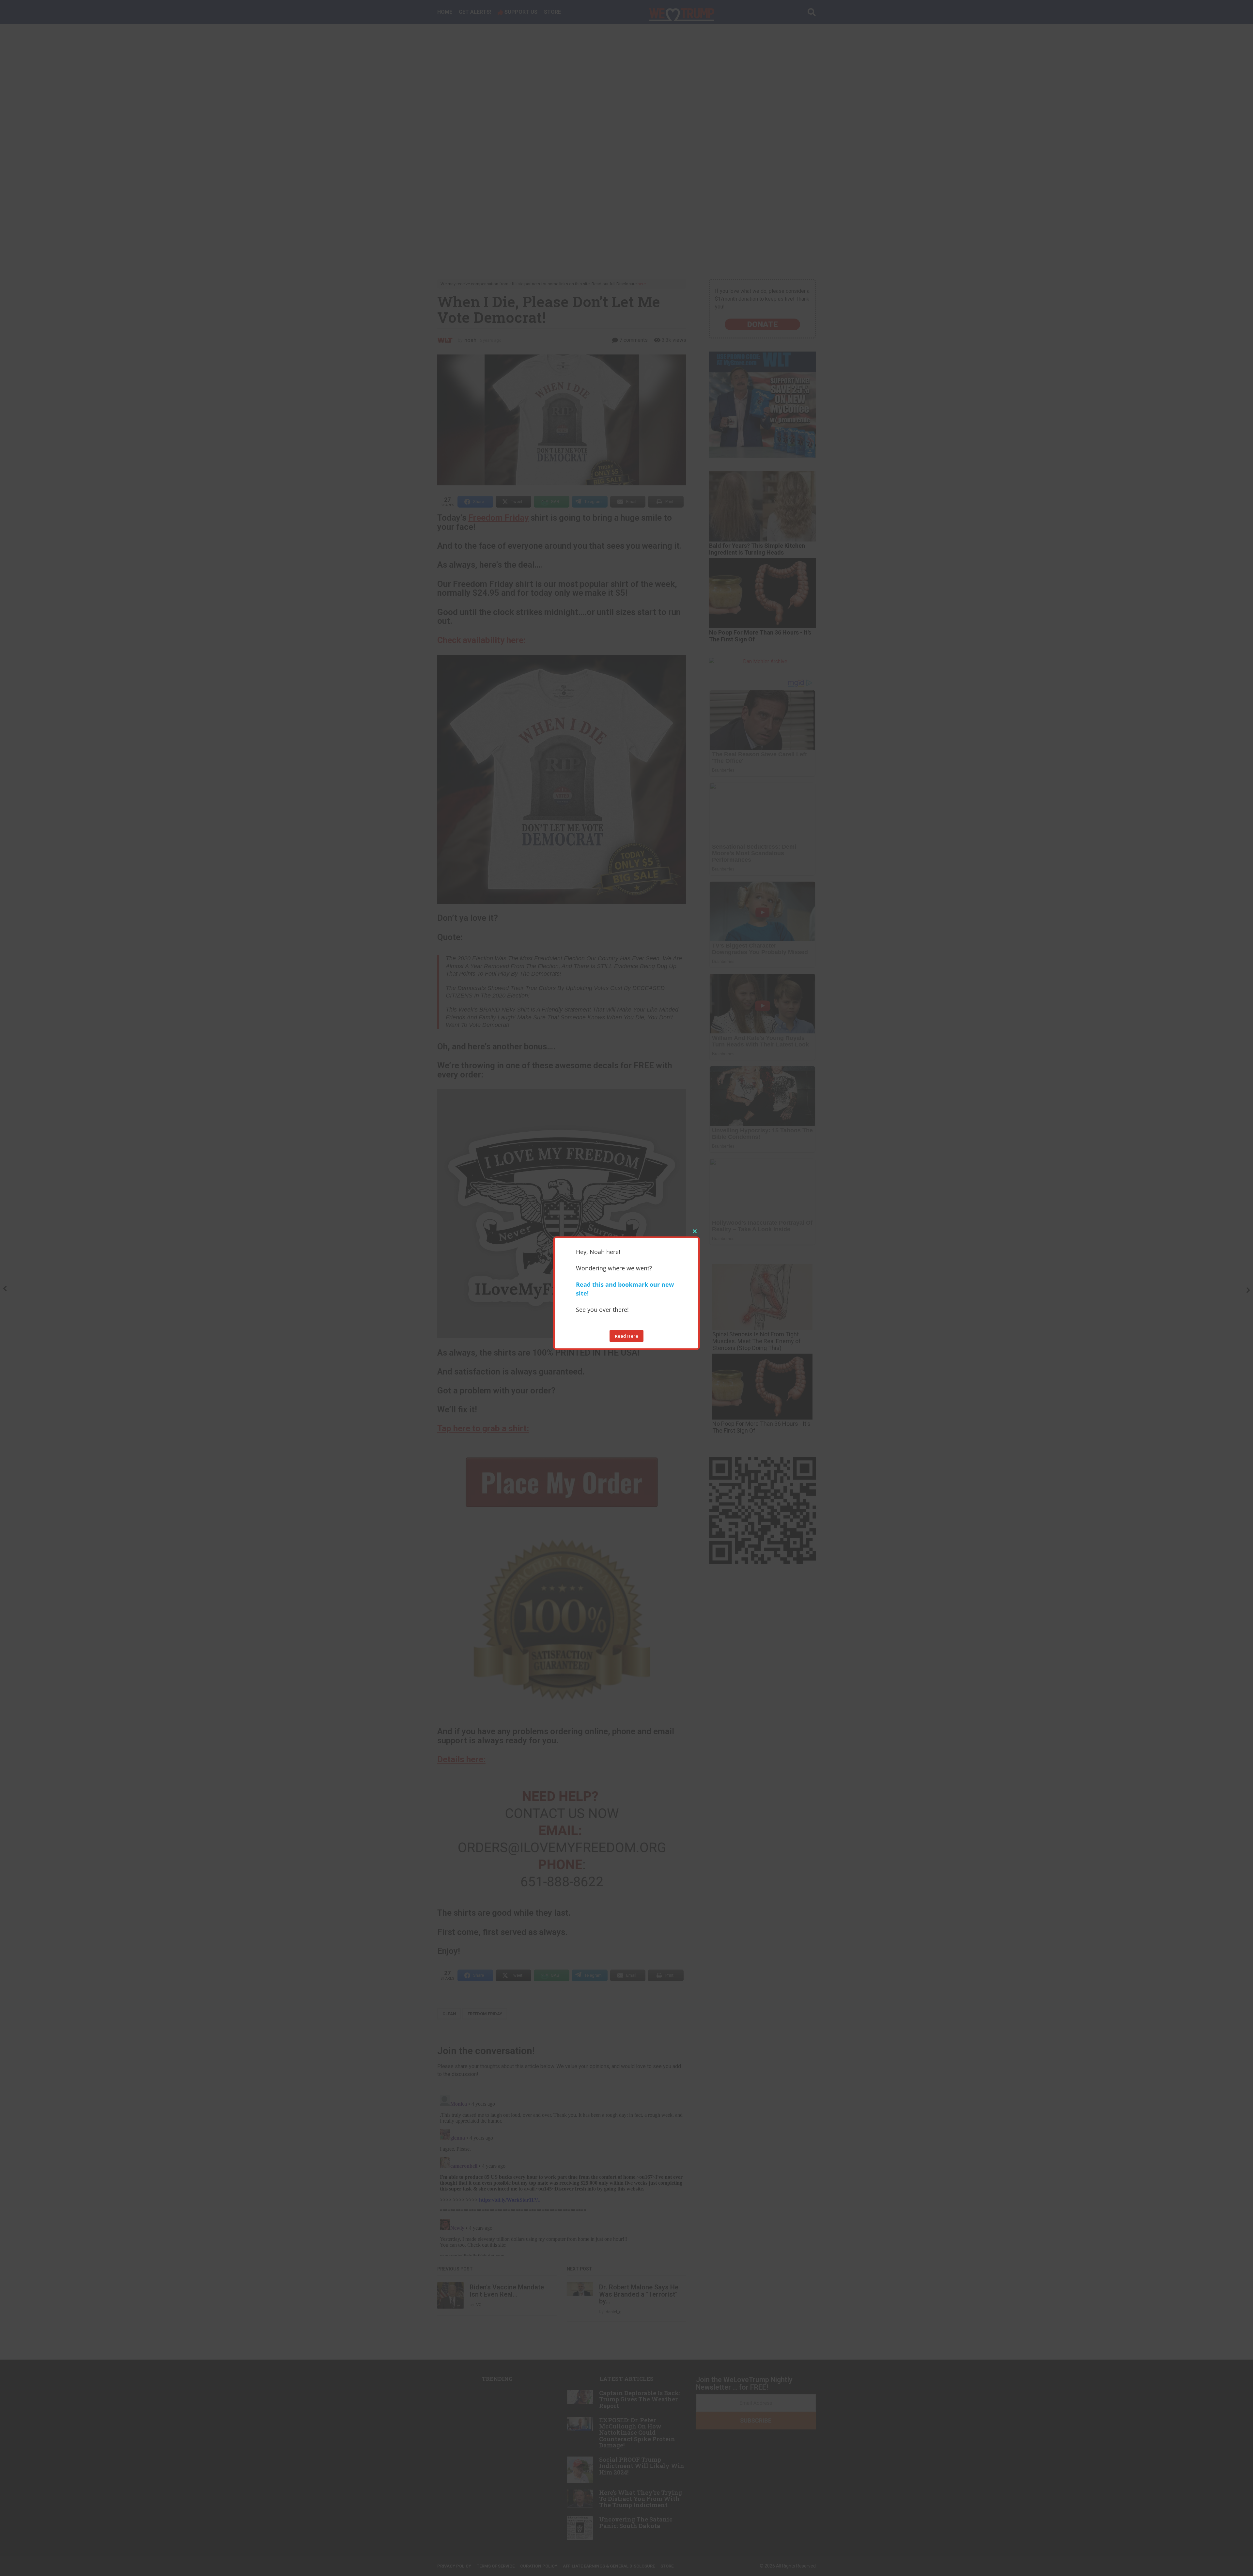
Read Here (627, 1336)
